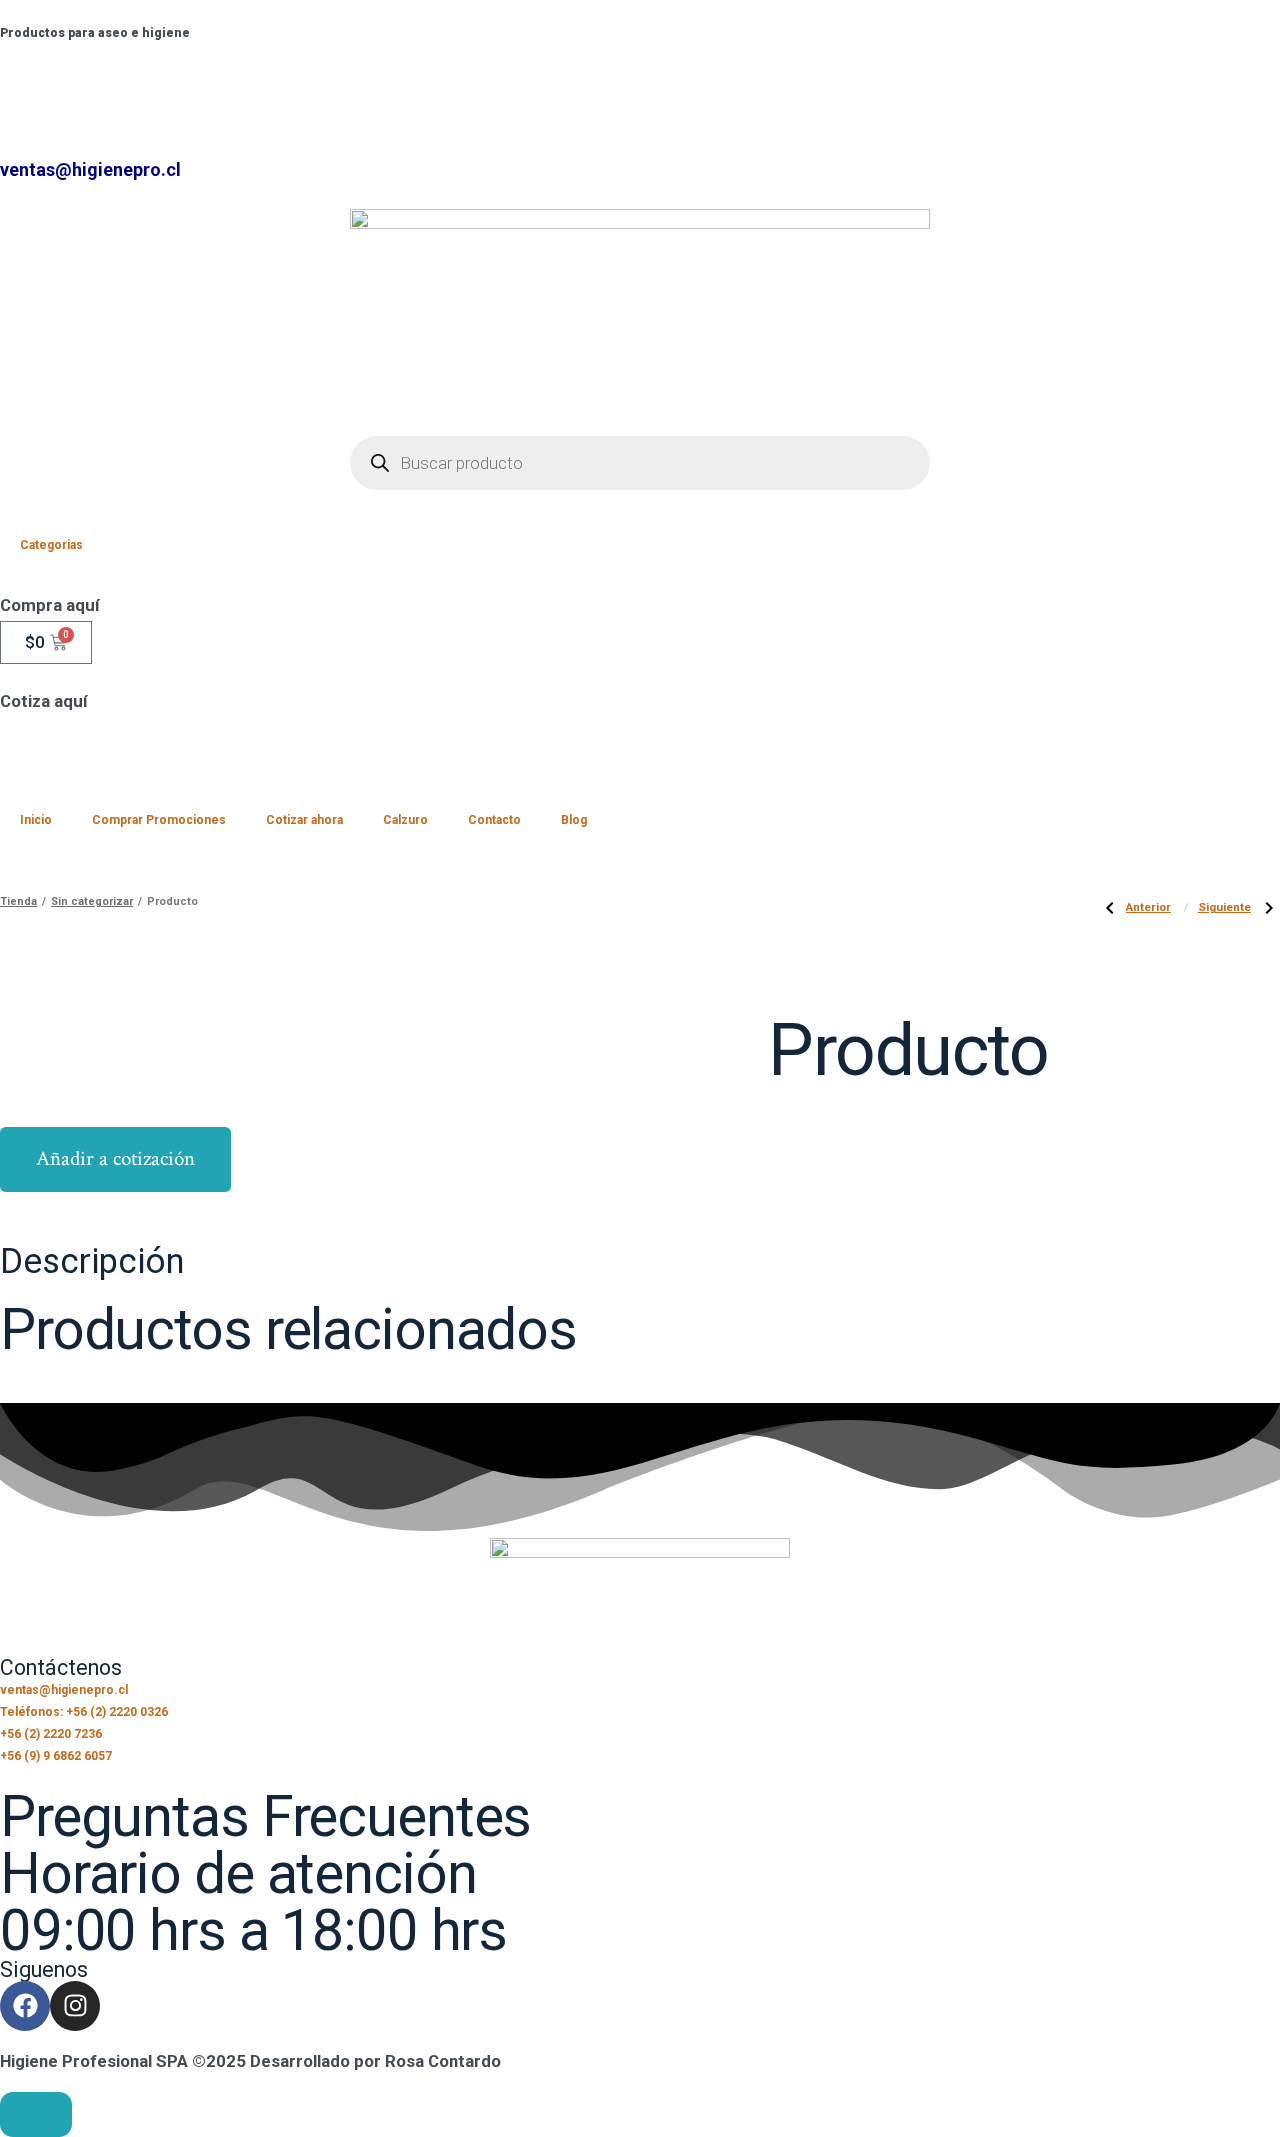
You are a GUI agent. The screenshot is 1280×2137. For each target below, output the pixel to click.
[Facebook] (25, 2006)
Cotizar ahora (304, 820)
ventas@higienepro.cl (90, 169)
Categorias (51, 545)
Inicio (36, 820)
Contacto (494, 820)
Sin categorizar (92, 901)
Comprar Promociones (159, 820)
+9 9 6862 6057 (319, 82)
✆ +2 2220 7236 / (70, 82)
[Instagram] (75, 2006)
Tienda (18, 901)
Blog (574, 820)
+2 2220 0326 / (199, 82)
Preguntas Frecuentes (265, 1816)
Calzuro (405, 820)
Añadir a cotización (115, 1158)
